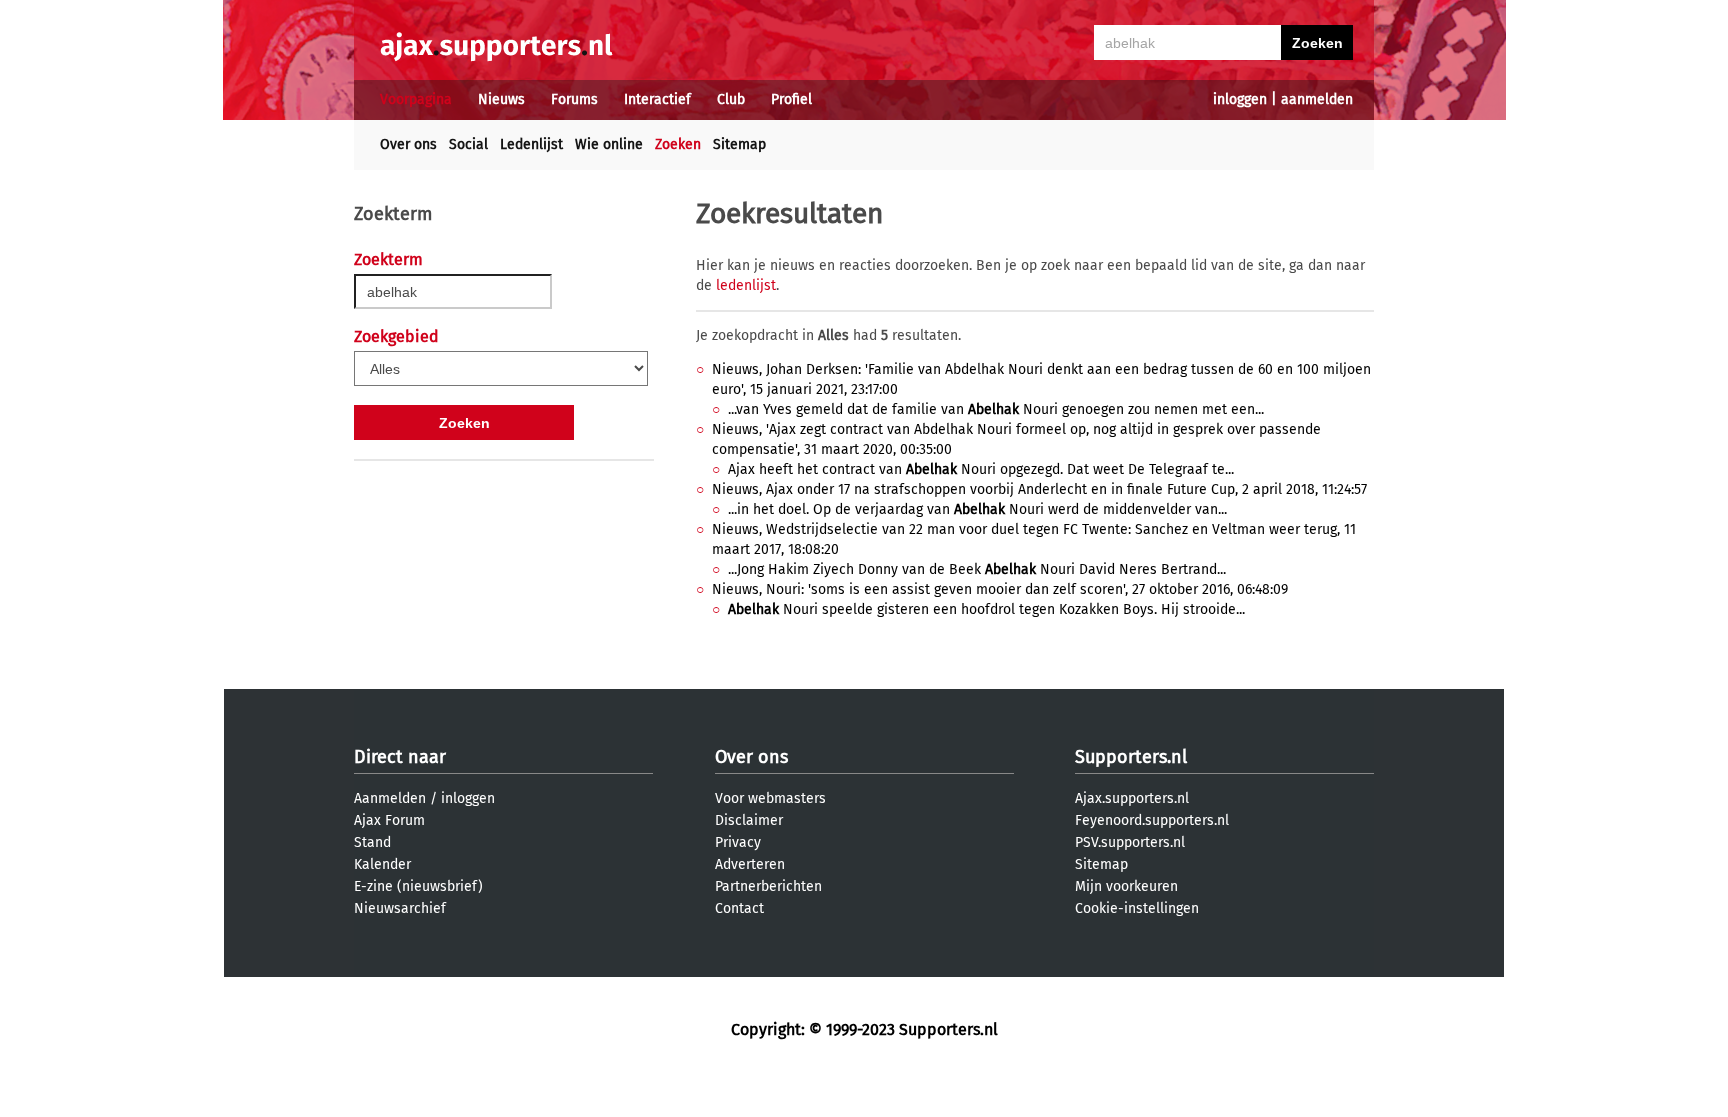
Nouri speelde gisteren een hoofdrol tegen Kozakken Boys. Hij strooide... (986, 609)
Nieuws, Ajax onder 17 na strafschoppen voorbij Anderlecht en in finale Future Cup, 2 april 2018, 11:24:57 (1039, 489)
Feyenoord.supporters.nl (1152, 820)
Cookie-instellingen (1137, 908)
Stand (372, 842)
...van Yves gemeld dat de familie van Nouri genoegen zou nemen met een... (996, 409)
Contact (739, 908)
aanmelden (1317, 99)
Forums (574, 99)
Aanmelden (390, 798)
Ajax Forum (389, 820)
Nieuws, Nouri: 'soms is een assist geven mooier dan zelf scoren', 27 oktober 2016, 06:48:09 (1000, 589)
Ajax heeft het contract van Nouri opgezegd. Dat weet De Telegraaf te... (981, 469)
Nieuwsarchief (400, 908)
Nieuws (501, 99)
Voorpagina (416, 99)
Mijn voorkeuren (1126, 886)
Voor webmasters (770, 798)
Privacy (738, 842)
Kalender (382, 864)
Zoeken (678, 144)
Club (731, 99)
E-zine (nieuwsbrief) (418, 886)
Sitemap (739, 144)
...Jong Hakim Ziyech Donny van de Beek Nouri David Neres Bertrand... (977, 569)
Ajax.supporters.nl (1132, 798)
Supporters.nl (1131, 757)
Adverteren (750, 864)
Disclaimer (749, 820)
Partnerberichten (768, 886)
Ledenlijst (531, 144)
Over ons (408, 144)
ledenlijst (746, 285)
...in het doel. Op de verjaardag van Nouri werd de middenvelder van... (977, 509)
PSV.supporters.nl (1130, 842)
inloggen (1240, 99)
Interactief (657, 99)
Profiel (791, 99)
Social (468, 144)
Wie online (609, 144)
